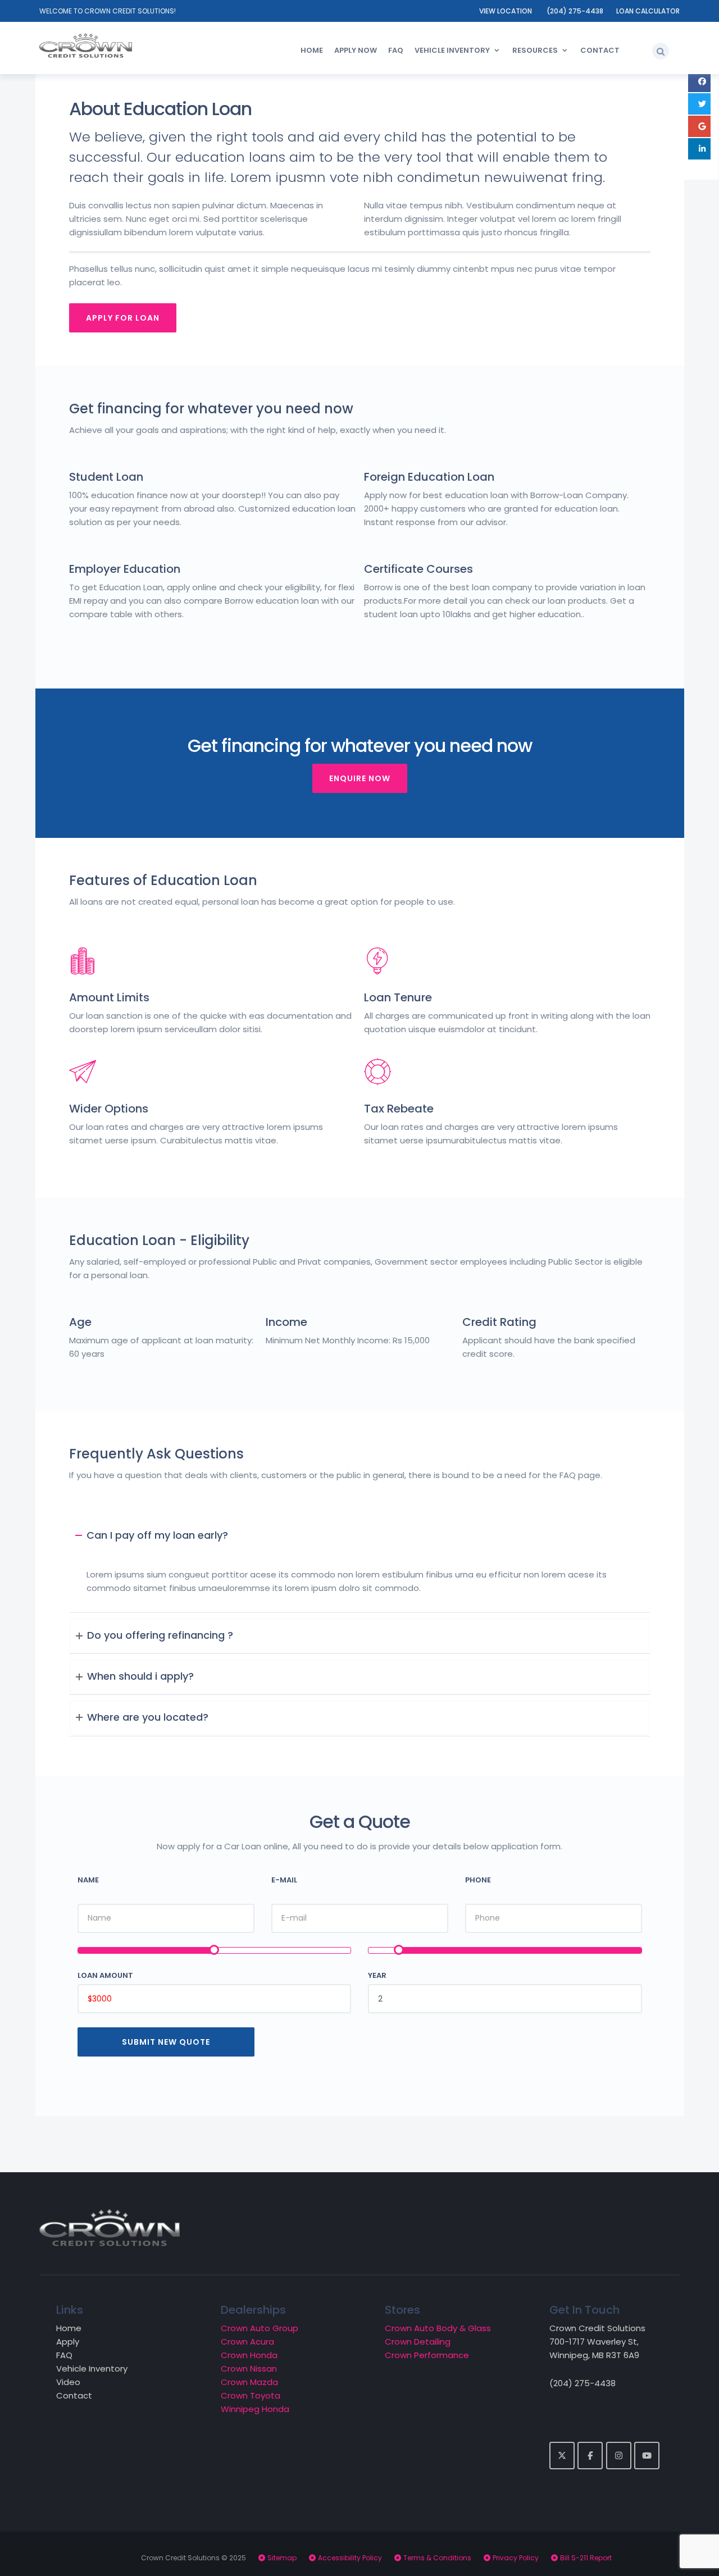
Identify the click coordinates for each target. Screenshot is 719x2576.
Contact (600, 50)
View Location (506, 11)
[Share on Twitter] (699, 104)
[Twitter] (562, 2456)
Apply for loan (123, 318)
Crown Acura (247, 2342)
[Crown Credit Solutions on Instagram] (619, 2456)
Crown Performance (427, 2355)
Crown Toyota (251, 2395)
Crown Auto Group (260, 2328)
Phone (478, 1880)
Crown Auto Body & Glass (438, 2328)
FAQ (396, 50)
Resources (535, 50)
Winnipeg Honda (255, 2409)
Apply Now (356, 50)
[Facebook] (590, 2456)
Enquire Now (360, 778)
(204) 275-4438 (575, 11)
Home (312, 50)
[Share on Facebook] (699, 81)
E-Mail (284, 1880)
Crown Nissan (249, 2368)
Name (88, 1880)
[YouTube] (647, 2456)
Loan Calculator (648, 11)
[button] (661, 51)
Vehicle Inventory (452, 50)
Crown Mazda (249, 2382)
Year (377, 1975)
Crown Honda (249, 2355)
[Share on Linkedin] (699, 149)
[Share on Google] (699, 126)
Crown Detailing (418, 2342)
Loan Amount (105, 1975)
